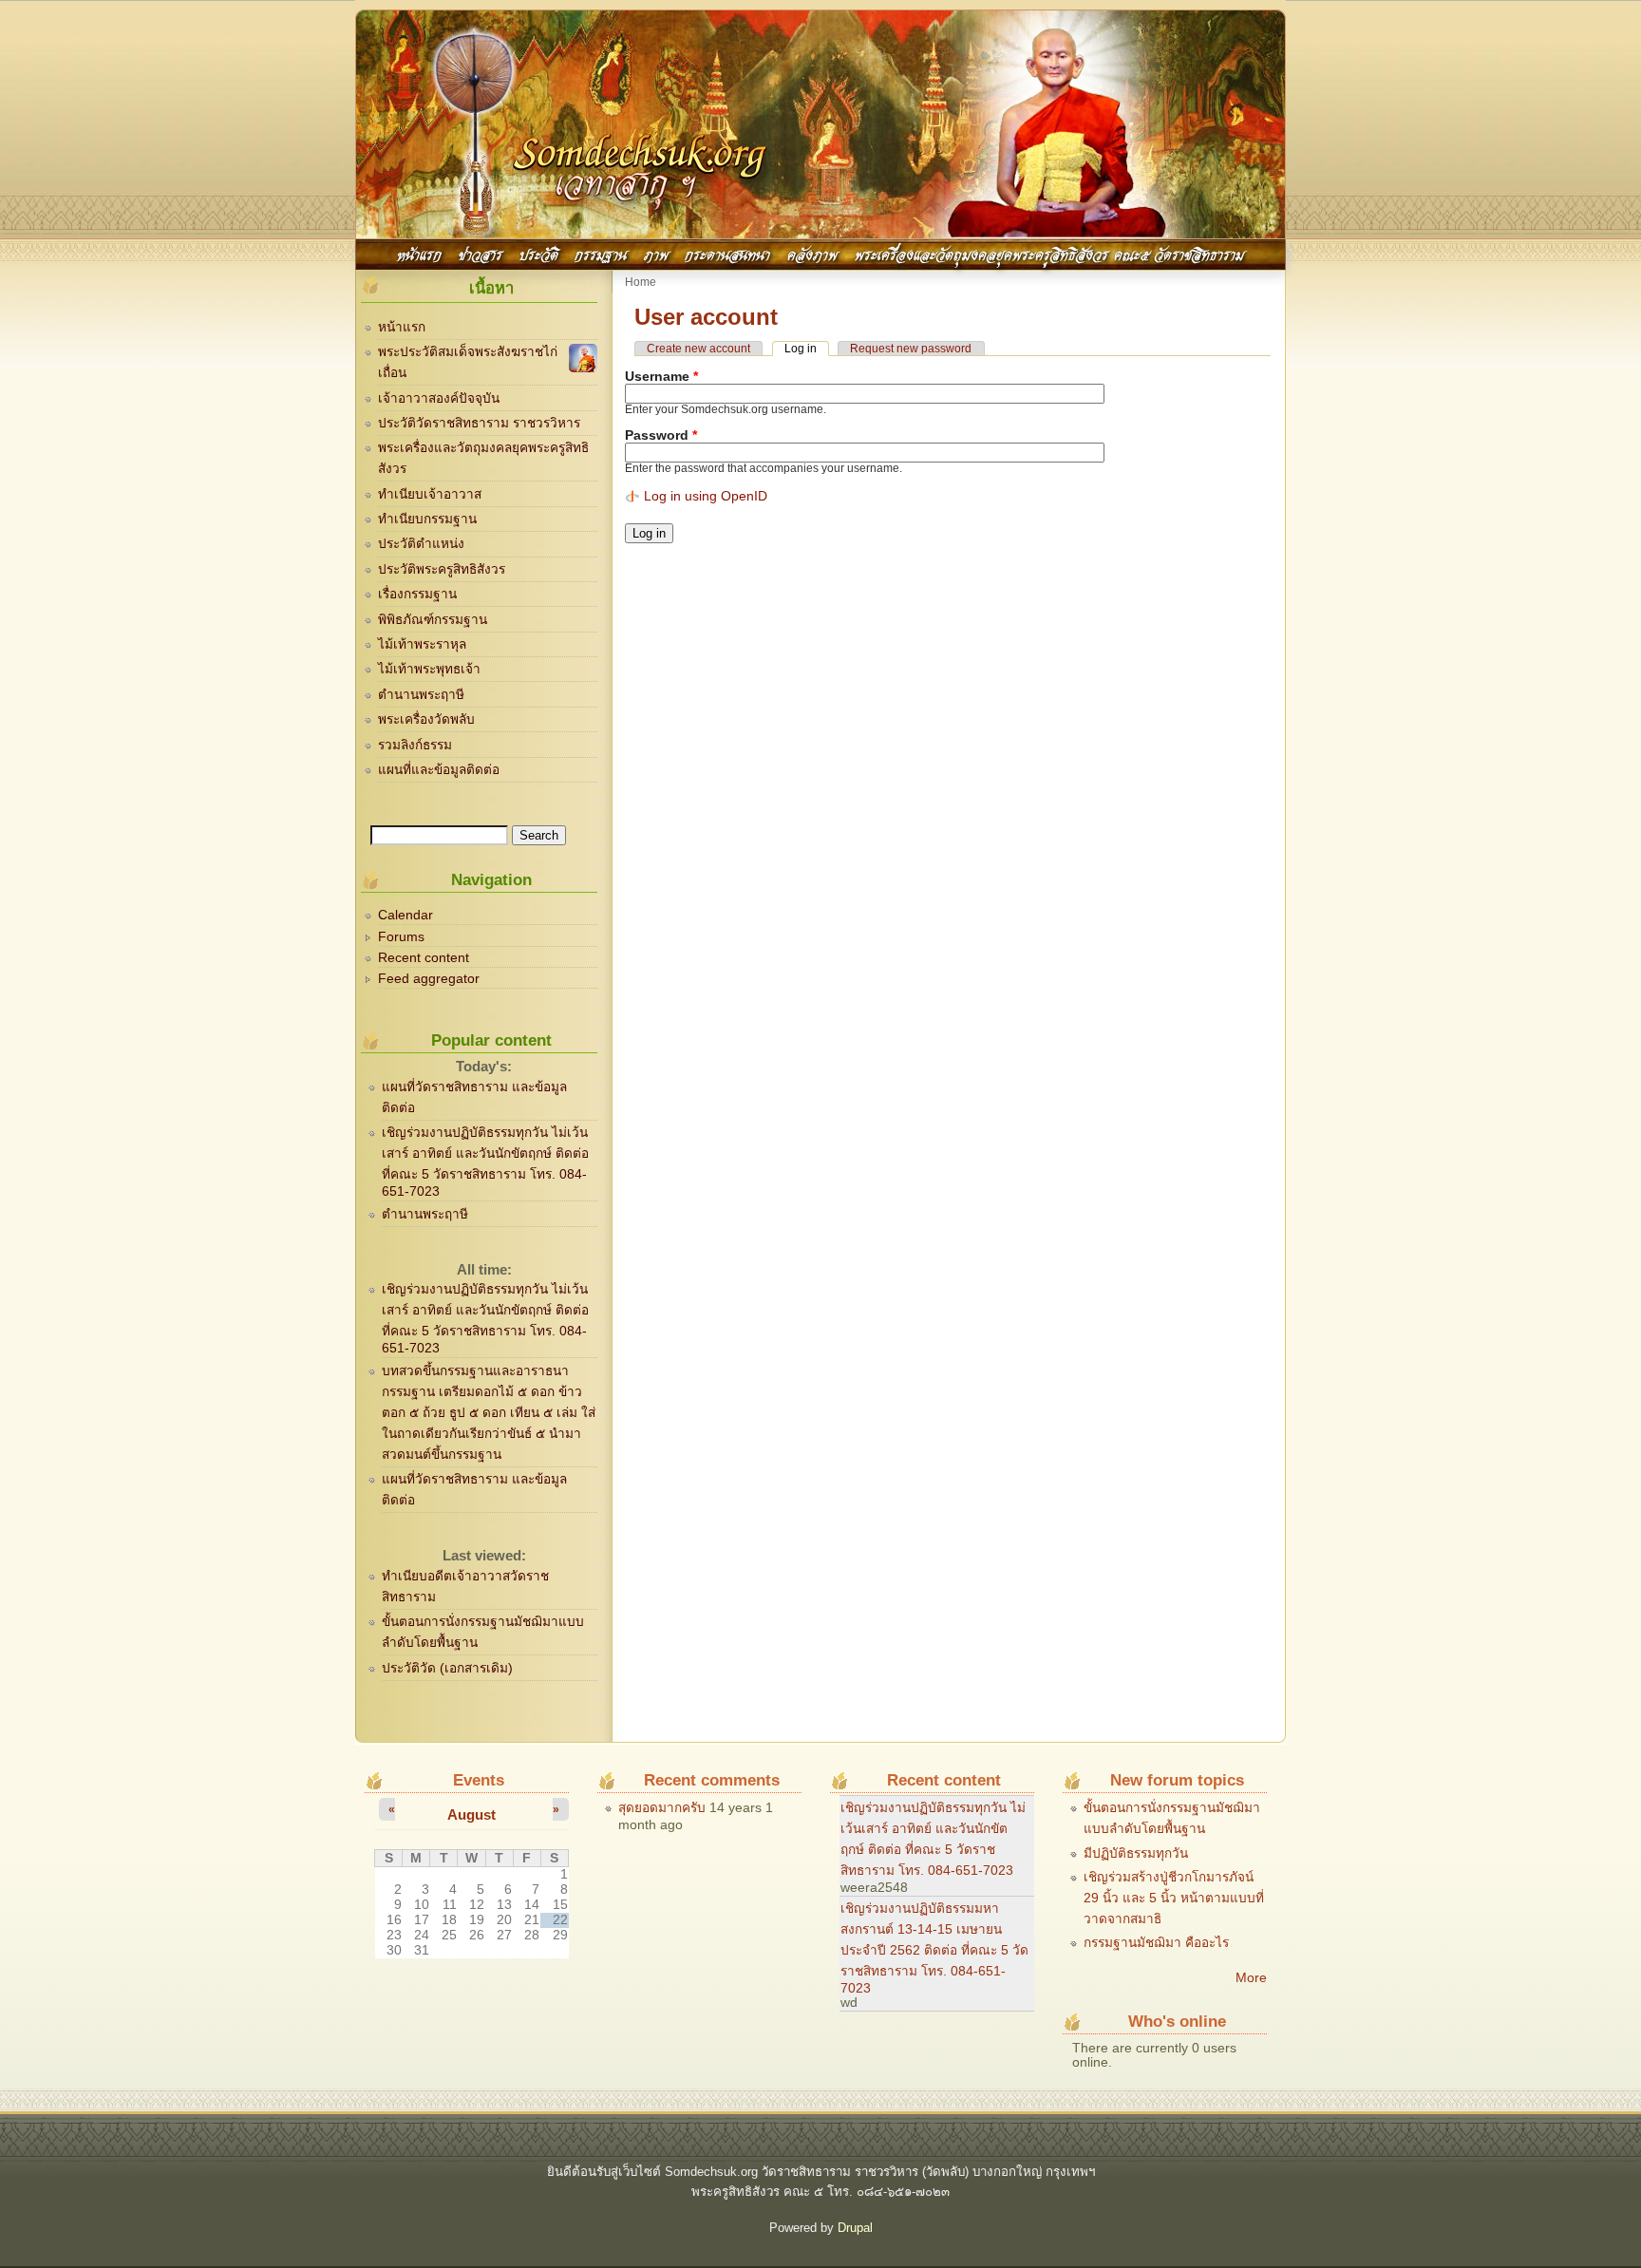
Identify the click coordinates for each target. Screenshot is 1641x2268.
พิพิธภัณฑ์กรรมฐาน (433, 620)
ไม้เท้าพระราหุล (422, 644)
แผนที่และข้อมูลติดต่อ (439, 770)
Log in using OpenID (706, 496)
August (472, 1814)
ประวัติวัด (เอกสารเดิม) (447, 1668)
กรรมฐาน (601, 253)
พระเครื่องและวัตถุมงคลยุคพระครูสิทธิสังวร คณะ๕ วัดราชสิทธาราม (1049, 253)
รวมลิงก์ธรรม (415, 745)
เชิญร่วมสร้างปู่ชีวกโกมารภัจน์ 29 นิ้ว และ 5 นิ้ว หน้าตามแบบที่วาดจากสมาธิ (1174, 1898)
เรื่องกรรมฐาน (417, 594)
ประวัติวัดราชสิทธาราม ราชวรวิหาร (479, 423)
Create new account (698, 349)
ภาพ (656, 253)
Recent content (424, 958)
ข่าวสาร (481, 253)
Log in (807, 349)
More (1251, 1978)
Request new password (911, 349)
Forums (401, 937)
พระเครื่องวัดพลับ (426, 719)
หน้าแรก (419, 253)
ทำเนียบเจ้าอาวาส (430, 494)
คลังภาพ (812, 253)
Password (661, 435)
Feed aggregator (429, 979)
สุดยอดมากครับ (662, 1808)
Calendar (406, 915)
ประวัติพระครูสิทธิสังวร (442, 569)
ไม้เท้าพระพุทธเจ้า (429, 669)
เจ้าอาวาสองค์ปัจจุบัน (439, 398)
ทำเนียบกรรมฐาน (427, 519)
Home (641, 282)
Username (661, 377)
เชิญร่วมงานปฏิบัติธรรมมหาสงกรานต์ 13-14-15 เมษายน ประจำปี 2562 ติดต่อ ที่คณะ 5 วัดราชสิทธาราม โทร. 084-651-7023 (934, 1948)
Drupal (855, 2228)
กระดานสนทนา (727, 253)
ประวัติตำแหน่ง (421, 544)
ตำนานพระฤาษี (421, 695)
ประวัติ (539, 253)
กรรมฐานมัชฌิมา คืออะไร (1156, 1943)
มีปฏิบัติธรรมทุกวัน (1136, 1853)
